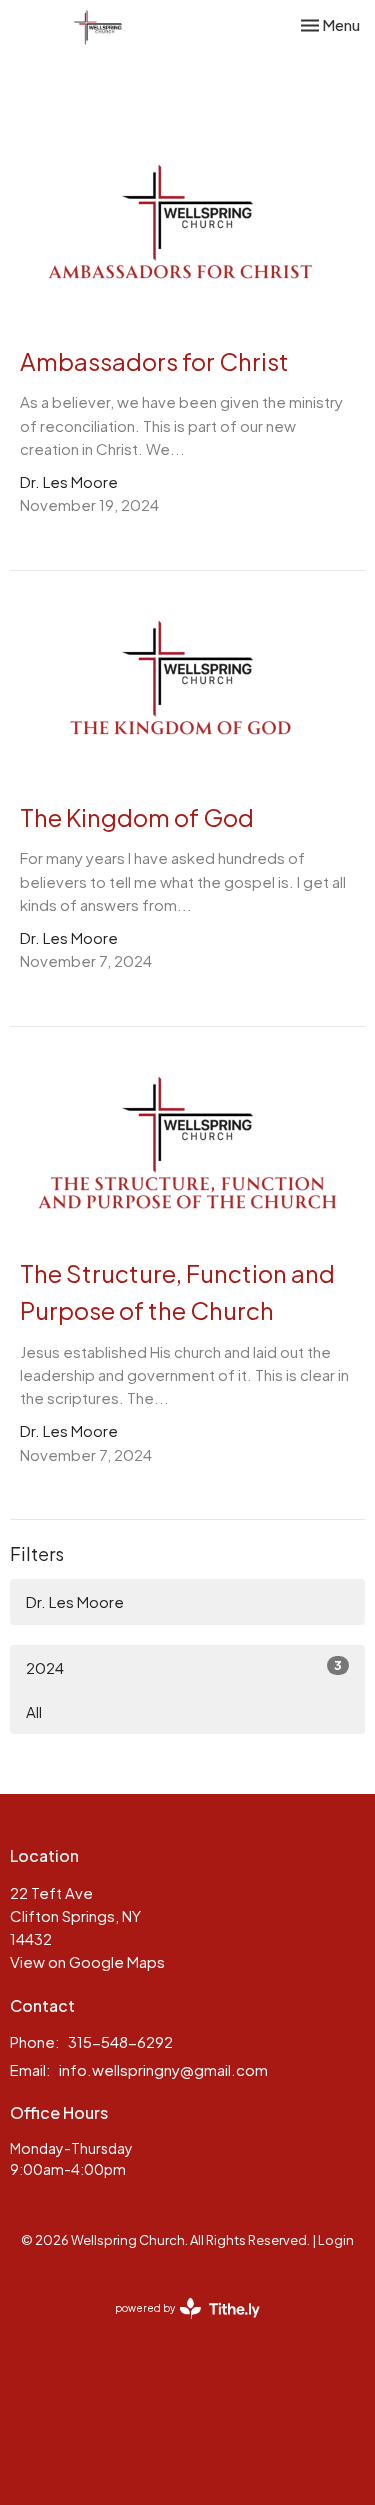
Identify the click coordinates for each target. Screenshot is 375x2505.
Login (336, 2240)
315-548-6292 (120, 2041)
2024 (184, 1667)
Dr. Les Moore (75, 1601)
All (34, 1711)
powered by (179, 2325)
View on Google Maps (87, 1961)
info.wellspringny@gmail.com (163, 2069)
